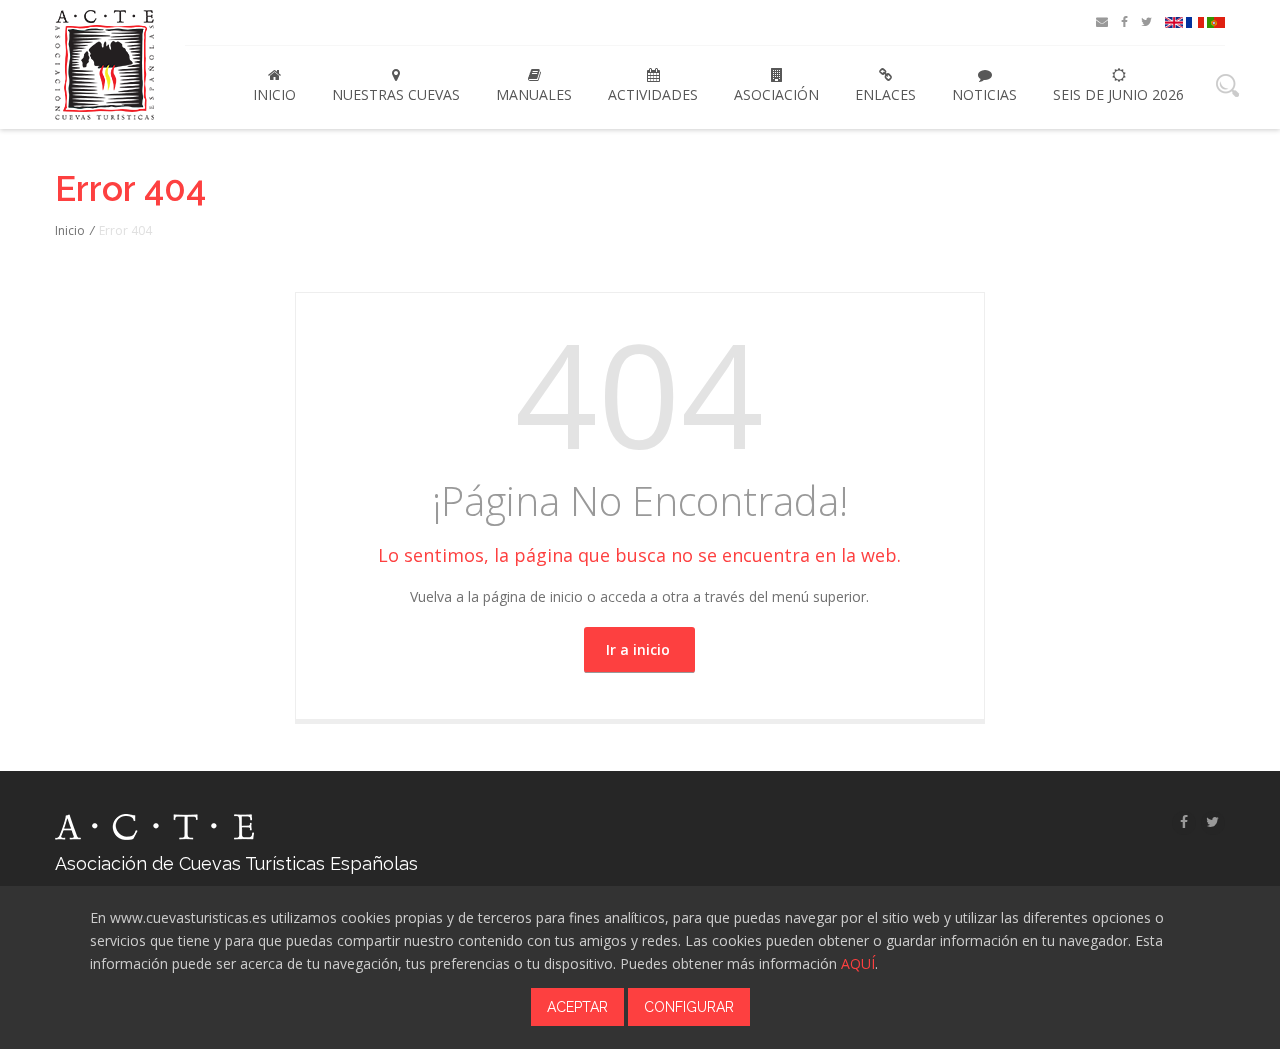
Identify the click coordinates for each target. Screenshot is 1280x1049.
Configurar (689, 1007)
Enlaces (885, 94)
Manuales (534, 94)
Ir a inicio (638, 649)
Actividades (653, 94)
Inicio (274, 94)
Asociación (776, 94)
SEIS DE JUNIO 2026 (1118, 94)
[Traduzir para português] (1216, 22)
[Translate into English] (1174, 22)
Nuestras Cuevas (396, 94)
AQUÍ (858, 963)
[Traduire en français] (1195, 22)
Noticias (984, 94)
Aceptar (577, 1007)
